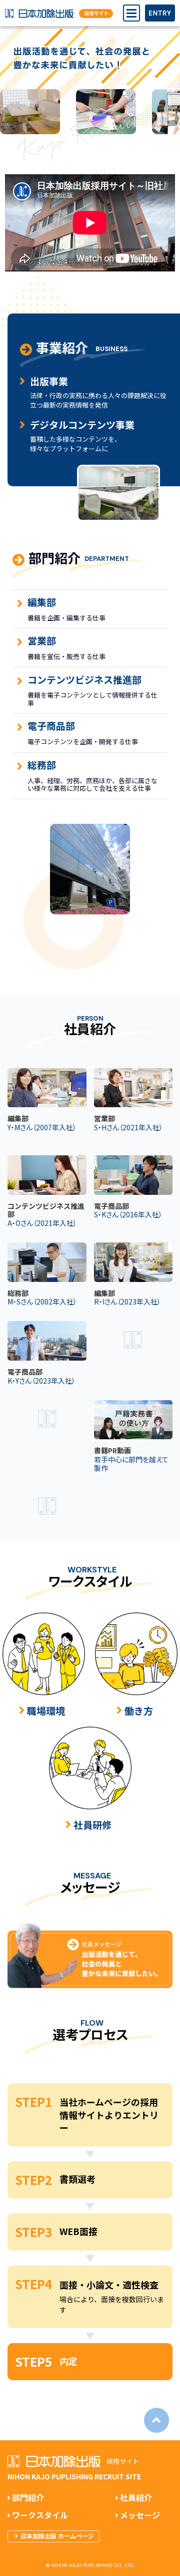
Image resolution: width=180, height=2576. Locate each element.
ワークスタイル (40, 2516)
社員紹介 (136, 2498)
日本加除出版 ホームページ (57, 2536)
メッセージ (140, 2516)
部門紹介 (28, 2498)
